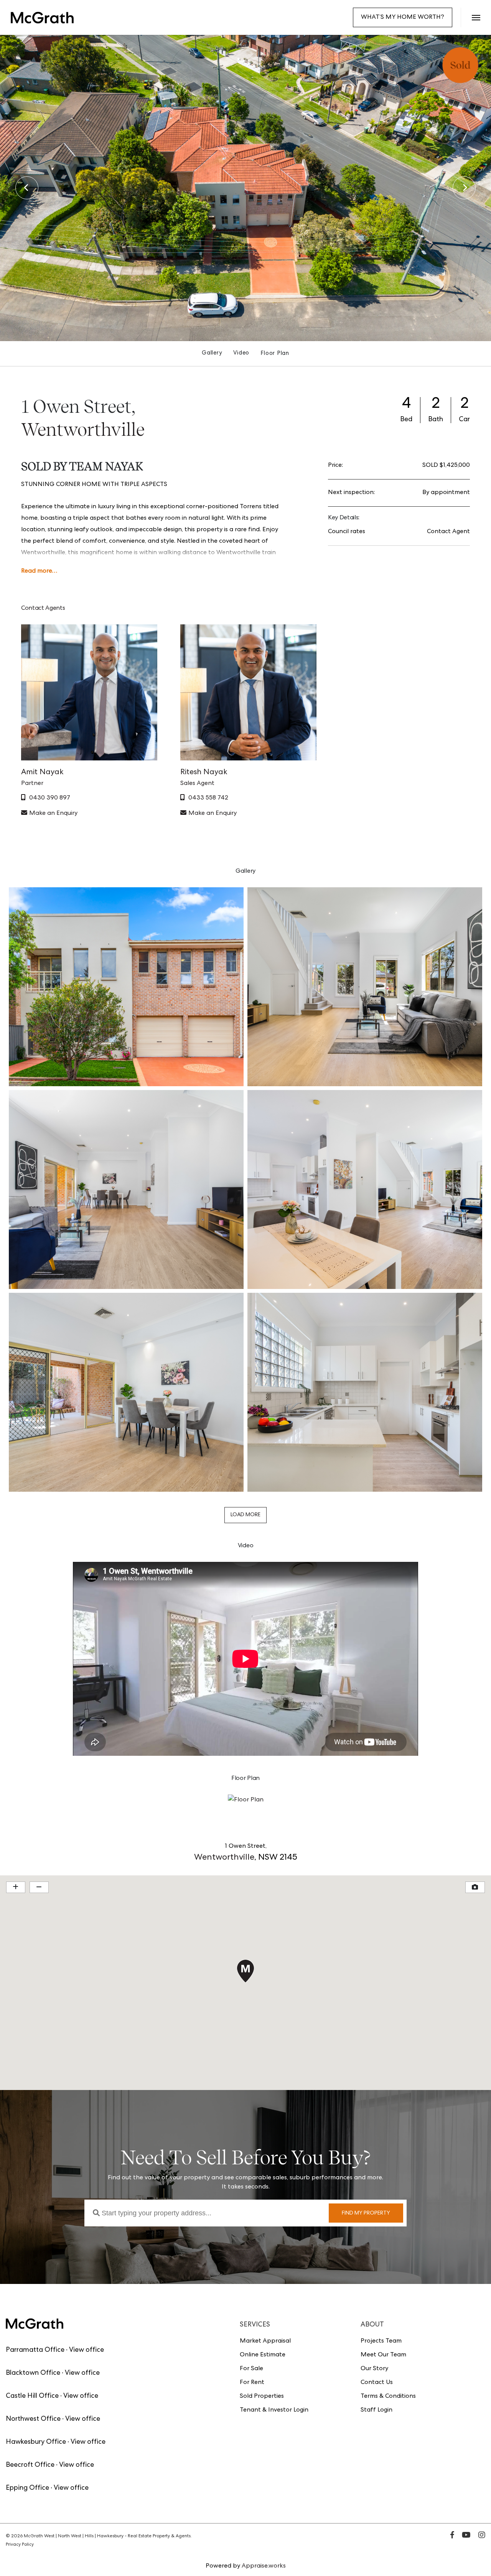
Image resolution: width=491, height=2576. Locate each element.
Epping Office (27, 2488)
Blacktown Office (33, 2373)
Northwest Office (33, 2419)
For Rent (252, 2383)
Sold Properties (262, 2397)
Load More (245, 1515)
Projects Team (381, 2341)
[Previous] (27, 188)
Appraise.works (264, 2566)
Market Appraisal (265, 2341)
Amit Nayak (42, 773)
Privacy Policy (20, 2545)
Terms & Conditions (388, 2397)
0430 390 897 (50, 798)
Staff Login (376, 2410)
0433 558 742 (208, 798)
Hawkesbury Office (36, 2442)
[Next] (464, 188)
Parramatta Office (35, 2350)
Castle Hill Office (32, 2396)
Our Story (374, 2369)
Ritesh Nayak (204, 773)
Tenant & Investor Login (274, 2410)
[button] (476, 17)
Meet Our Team (383, 2355)
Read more (37, 571)
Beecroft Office (30, 2465)
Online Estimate (263, 2355)
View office (87, 2350)
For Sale (251, 2369)
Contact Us (377, 2383)
